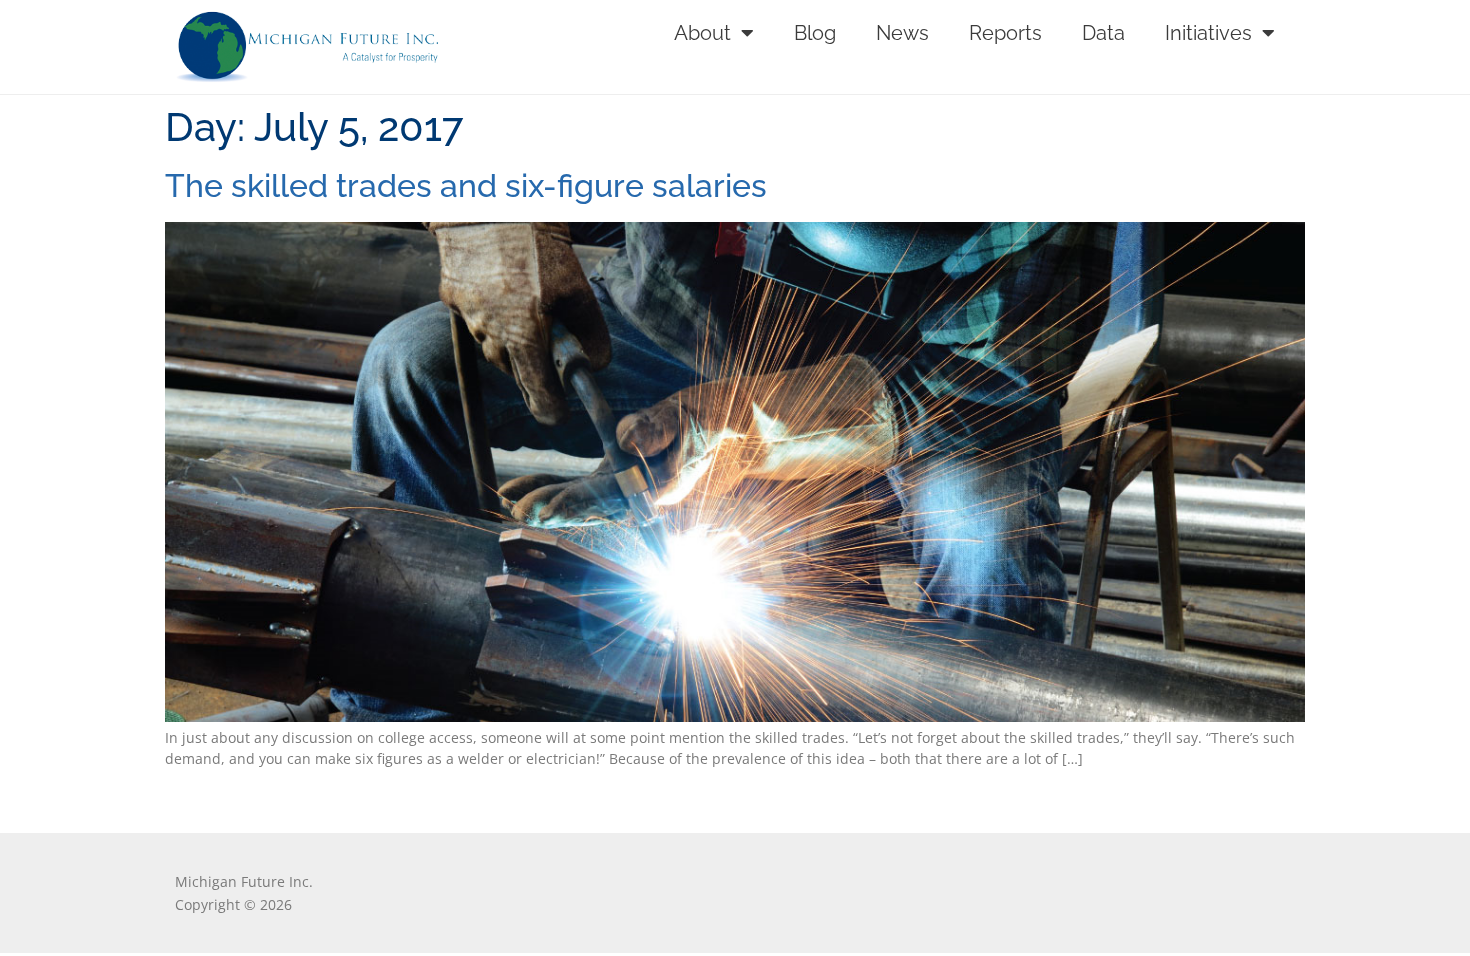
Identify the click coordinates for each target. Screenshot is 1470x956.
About (702, 33)
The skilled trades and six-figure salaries (466, 185)
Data (1103, 33)
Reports (1005, 33)
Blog (815, 33)
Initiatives (1208, 33)
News (902, 33)
